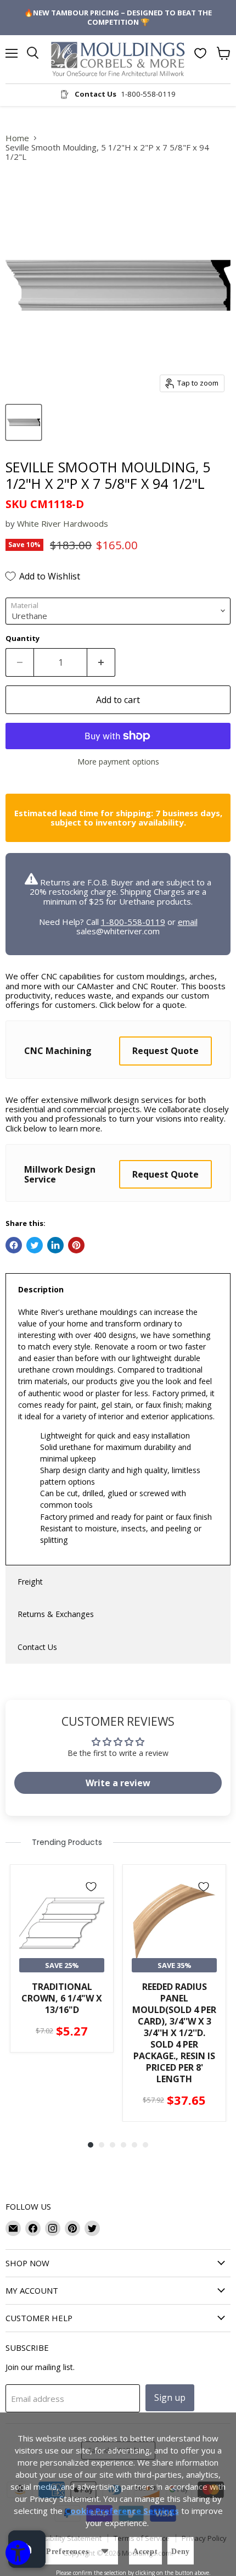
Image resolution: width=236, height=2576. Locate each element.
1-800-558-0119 (133, 922)
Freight (30, 1582)
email (188, 922)
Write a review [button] (118, 1783)
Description (41, 1289)
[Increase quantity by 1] (101, 662)
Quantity (23, 639)
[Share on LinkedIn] (55, 1245)
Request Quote (165, 1051)
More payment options (118, 762)
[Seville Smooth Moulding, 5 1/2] (24, 422)
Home (17, 138)
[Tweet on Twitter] (35, 1245)
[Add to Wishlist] (91, 1887)
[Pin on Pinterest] (76, 1245)
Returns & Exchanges (56, 1614)
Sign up (170, 2397)
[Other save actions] (105, 2551)
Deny (181, 2552)
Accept (145, 2552)
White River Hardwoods (63, 523)
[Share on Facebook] (14, 1245)
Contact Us (37, 1647)
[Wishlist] (200, 53)
